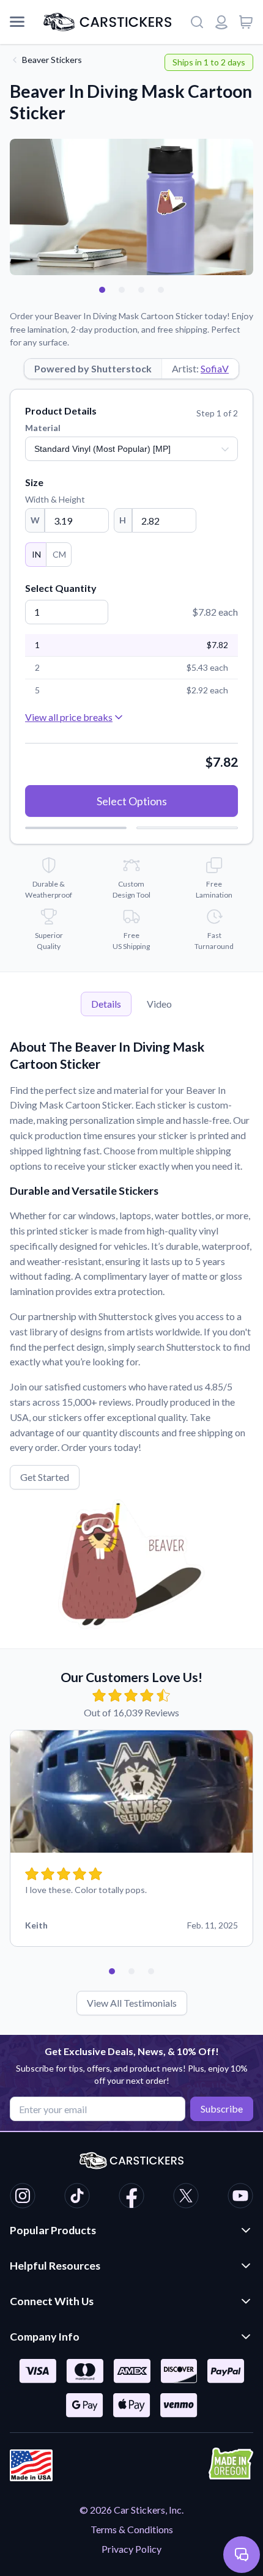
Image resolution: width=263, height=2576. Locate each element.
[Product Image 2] (122, 290)
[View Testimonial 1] (112, 1971)
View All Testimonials (132, 2003)
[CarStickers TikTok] (77, 2198)
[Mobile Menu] (17, 22)
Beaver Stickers (52, 60)
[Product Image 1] (102, 290)
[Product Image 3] (141, 290)
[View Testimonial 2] (131, 1971)
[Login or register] (221, 22)
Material (43, 428)
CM (59, 554)
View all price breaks (69, 717)
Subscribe (222, 2109)
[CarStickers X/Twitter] (186, 2198)
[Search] (197, 22)
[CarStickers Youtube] (240, 2198)
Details (106, 1004)
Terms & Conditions (132, 2529)
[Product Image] (161, 290)
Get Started (45, 1477)
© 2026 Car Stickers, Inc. (131, 2510)
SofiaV (215, 368)
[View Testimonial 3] (151, 1971)
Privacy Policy (131, 2549)
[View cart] (246, 22)
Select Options (132, 801)
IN (36, 554)
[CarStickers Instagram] (23, 2198)
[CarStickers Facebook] (131, 2198)
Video (159, 1004)
